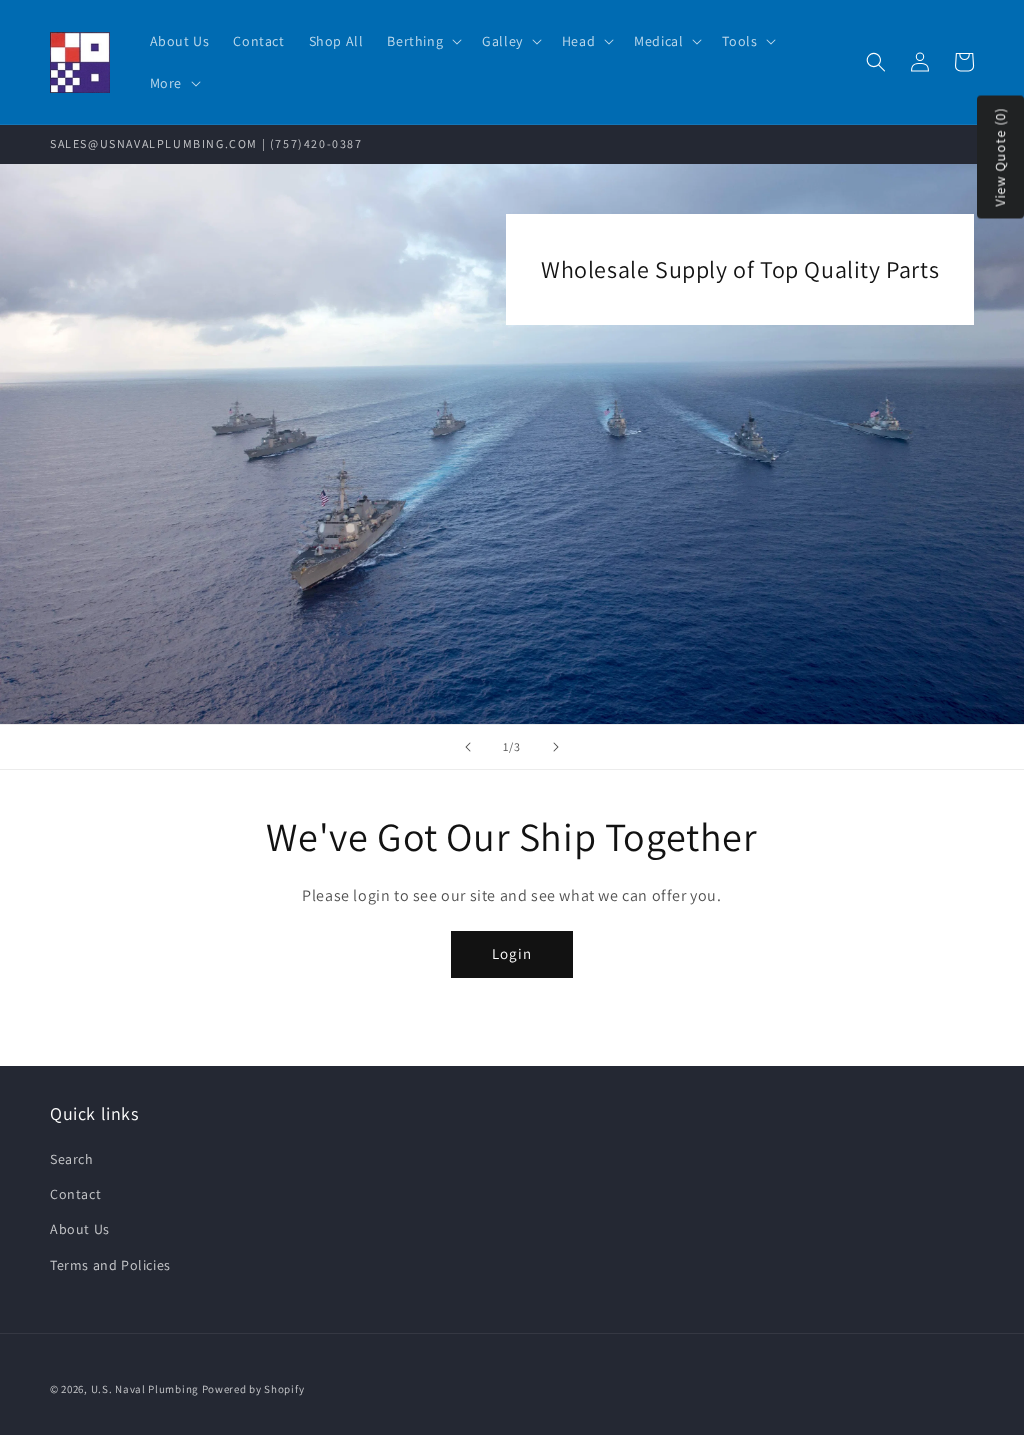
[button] (422, 41)
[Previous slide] (468, 747)
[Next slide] (556, 747)
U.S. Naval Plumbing (145, 1389)
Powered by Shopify (253, 1389)
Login (512, 953)
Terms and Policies (110, 1265)
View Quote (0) (1000, 156)
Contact (75, 1194)
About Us (80, 1229)
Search (72, 1159)
